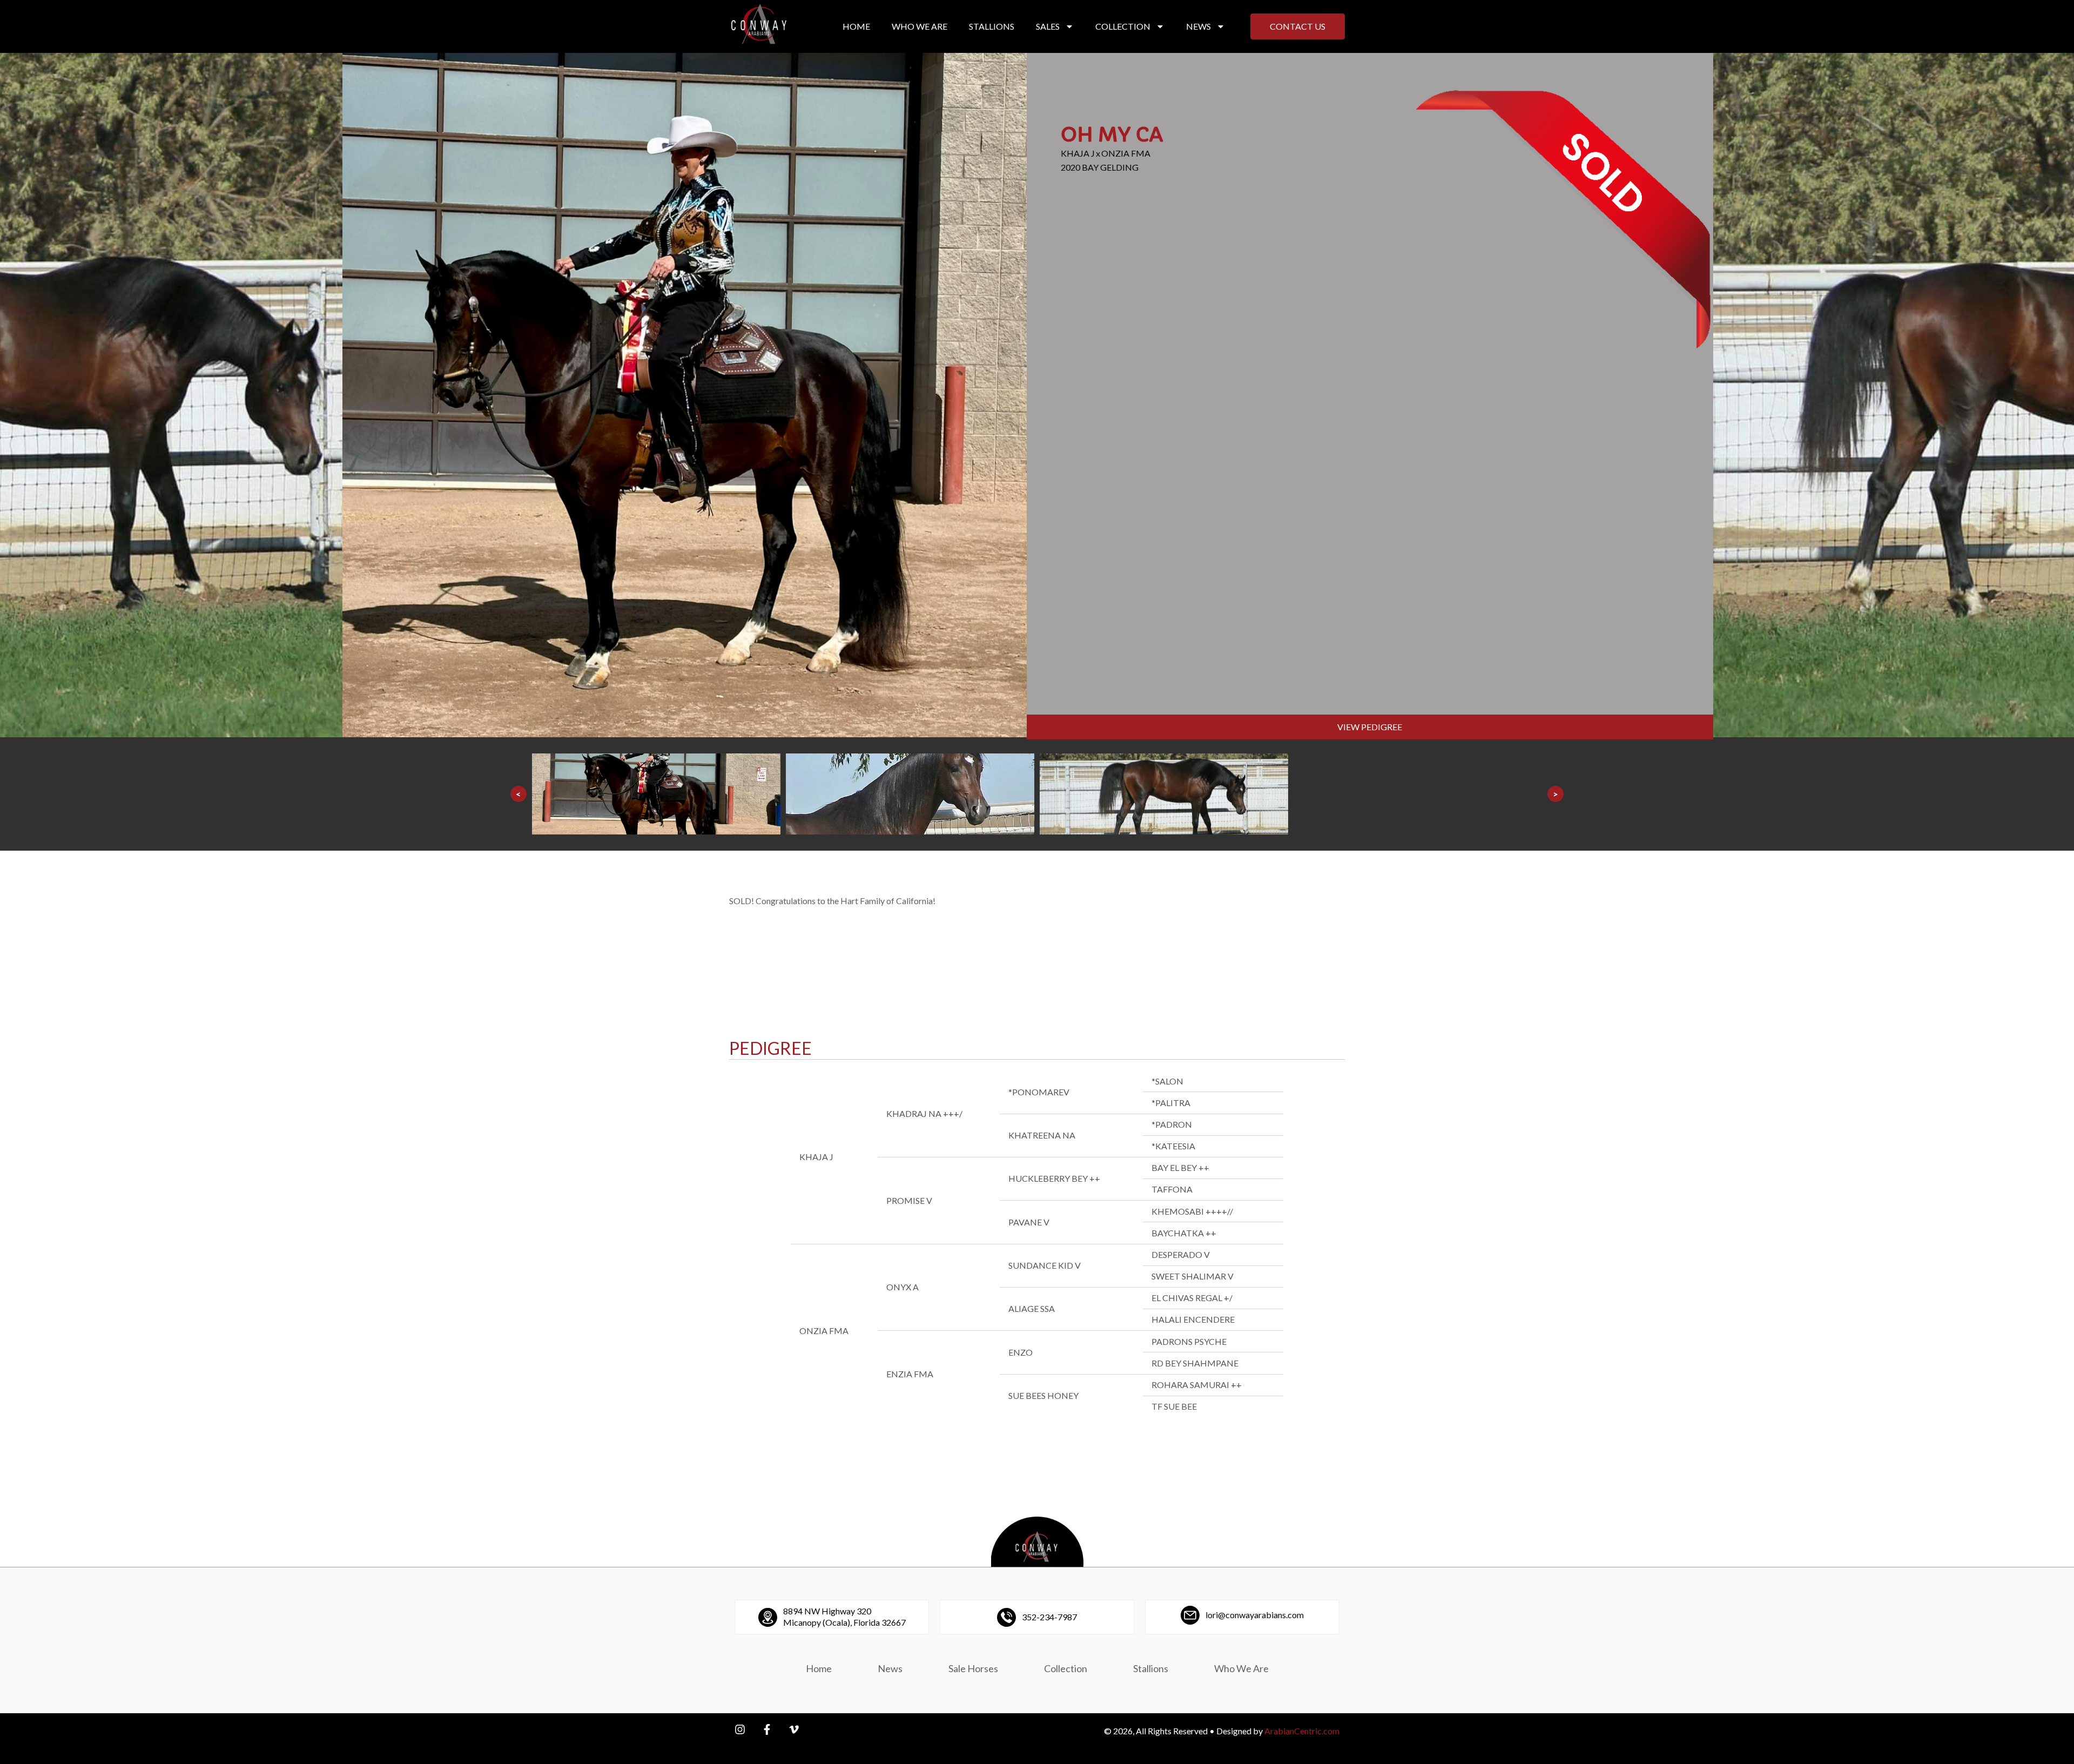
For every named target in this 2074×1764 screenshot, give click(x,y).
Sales (1048, 26)
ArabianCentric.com (1302, 1731)
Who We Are (920, 26)
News (1198, 26)
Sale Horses (973, 1668)
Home (856, 26)
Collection (1123, 26)
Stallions (992, 26)
